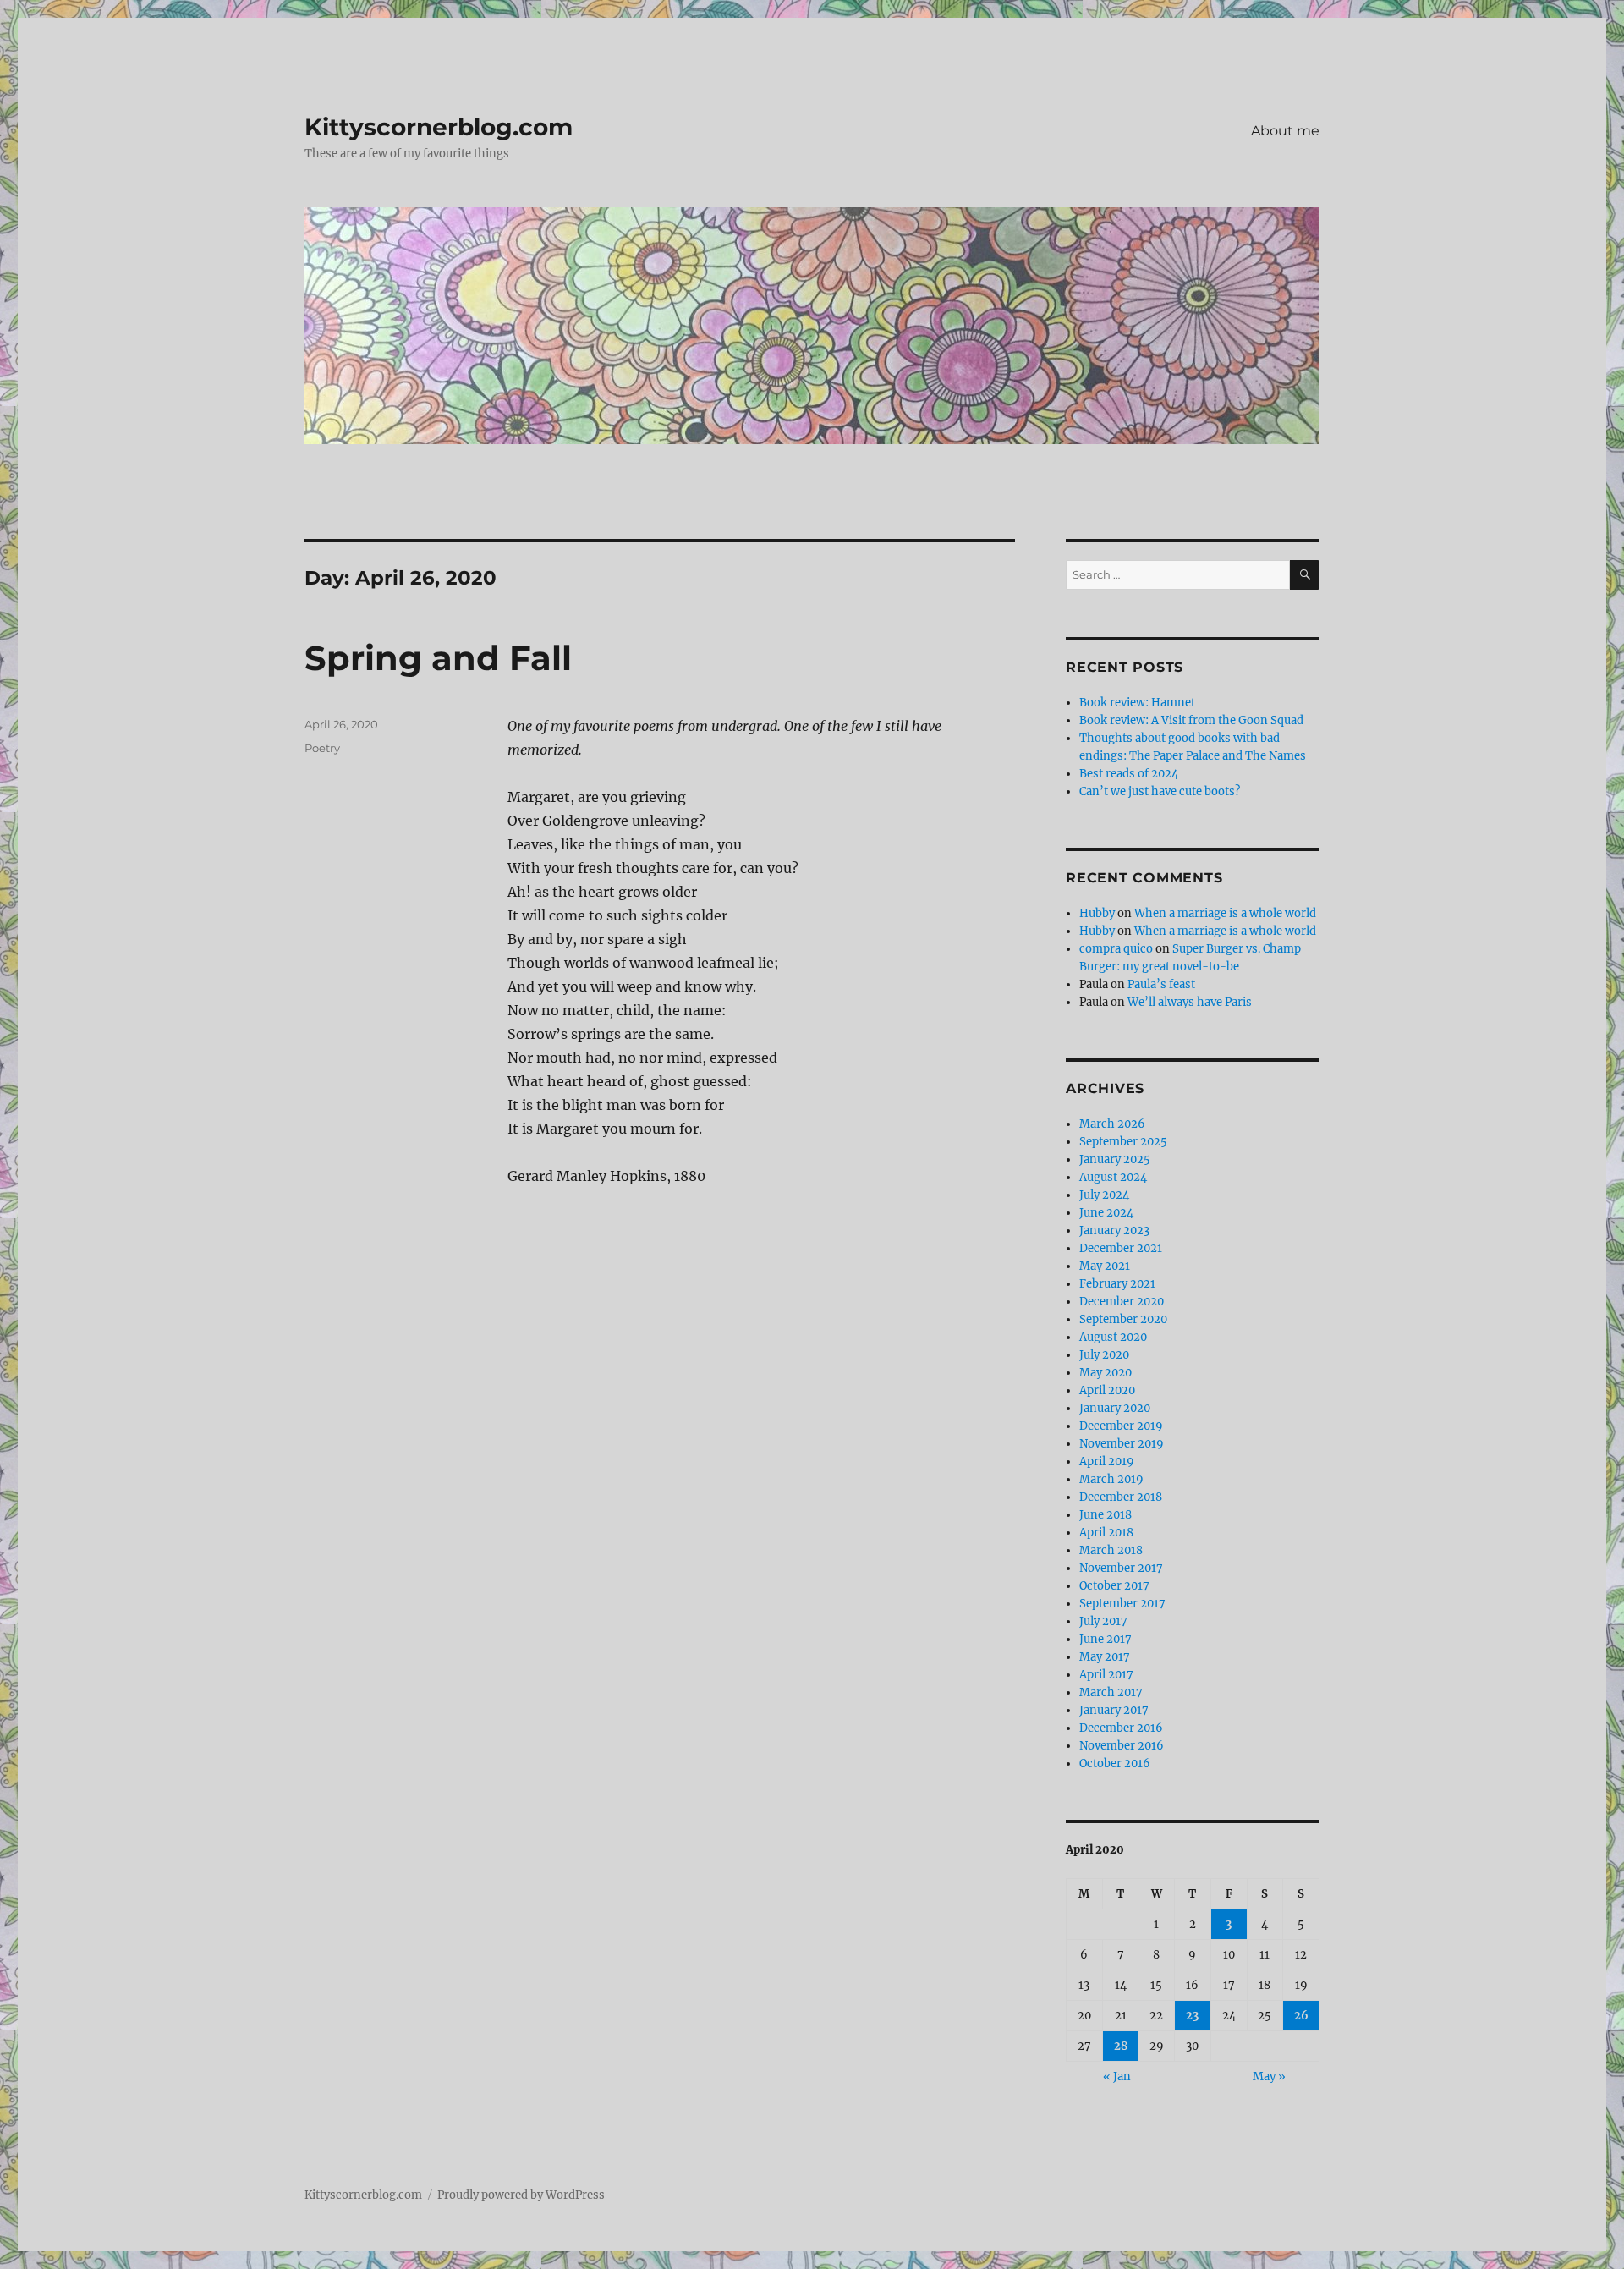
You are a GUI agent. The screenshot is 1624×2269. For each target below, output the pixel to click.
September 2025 (1123, 1142)
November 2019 (1122, 1444)
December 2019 (1121, 1426)
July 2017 (1103, 1621)
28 (1121, 2046)
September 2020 (1123, 1319)
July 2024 (1104, 1195)
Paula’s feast (1161, 984)
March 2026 (1112, 1124)
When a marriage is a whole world (1225, 913)
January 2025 (1115, 1159)
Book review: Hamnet (1137, 703)
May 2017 (1105, 1657)
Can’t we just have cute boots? (1160, 791)
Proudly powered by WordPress (521, 2195)
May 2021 (1105, 1266)
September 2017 (1122, 1604)
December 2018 (1121, 1497)
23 (1192, 2016)
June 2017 (1106, 1639)
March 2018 (1111, 1550)
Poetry (322, 748)
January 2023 (1114, 1231)
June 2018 (1106, 1515)
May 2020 (1106, 1373)
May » (1269, 2077)
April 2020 (1107, 1390)
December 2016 (1121, 1728)
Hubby (1097, 913)
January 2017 (1114, 1710)
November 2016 (1122, 1746)
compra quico (1116, 949)
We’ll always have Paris (1190, 1002)
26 (1301, 2016)
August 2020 (1113, 1337)
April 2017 (1106, 1675)
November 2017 (1121, 1568)
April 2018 (1106, 1533)
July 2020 (1104, 1355)
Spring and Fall (438, 658)
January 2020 (1115, 1408)
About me (1285, 131)
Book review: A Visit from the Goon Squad (1191, 720)
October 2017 (1114, 1586)
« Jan (1117, 2077)
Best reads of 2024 (1129, 774)
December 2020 (1122, 1302)
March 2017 (1111, 1692)
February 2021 (1117, 1284)
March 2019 (1111, 1479)
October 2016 (1115, 1764)
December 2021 (1121, 1248)
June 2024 (1106, 1213)
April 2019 (1107, 1461)
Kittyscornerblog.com (439, 127)
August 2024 (1113, 1177)
